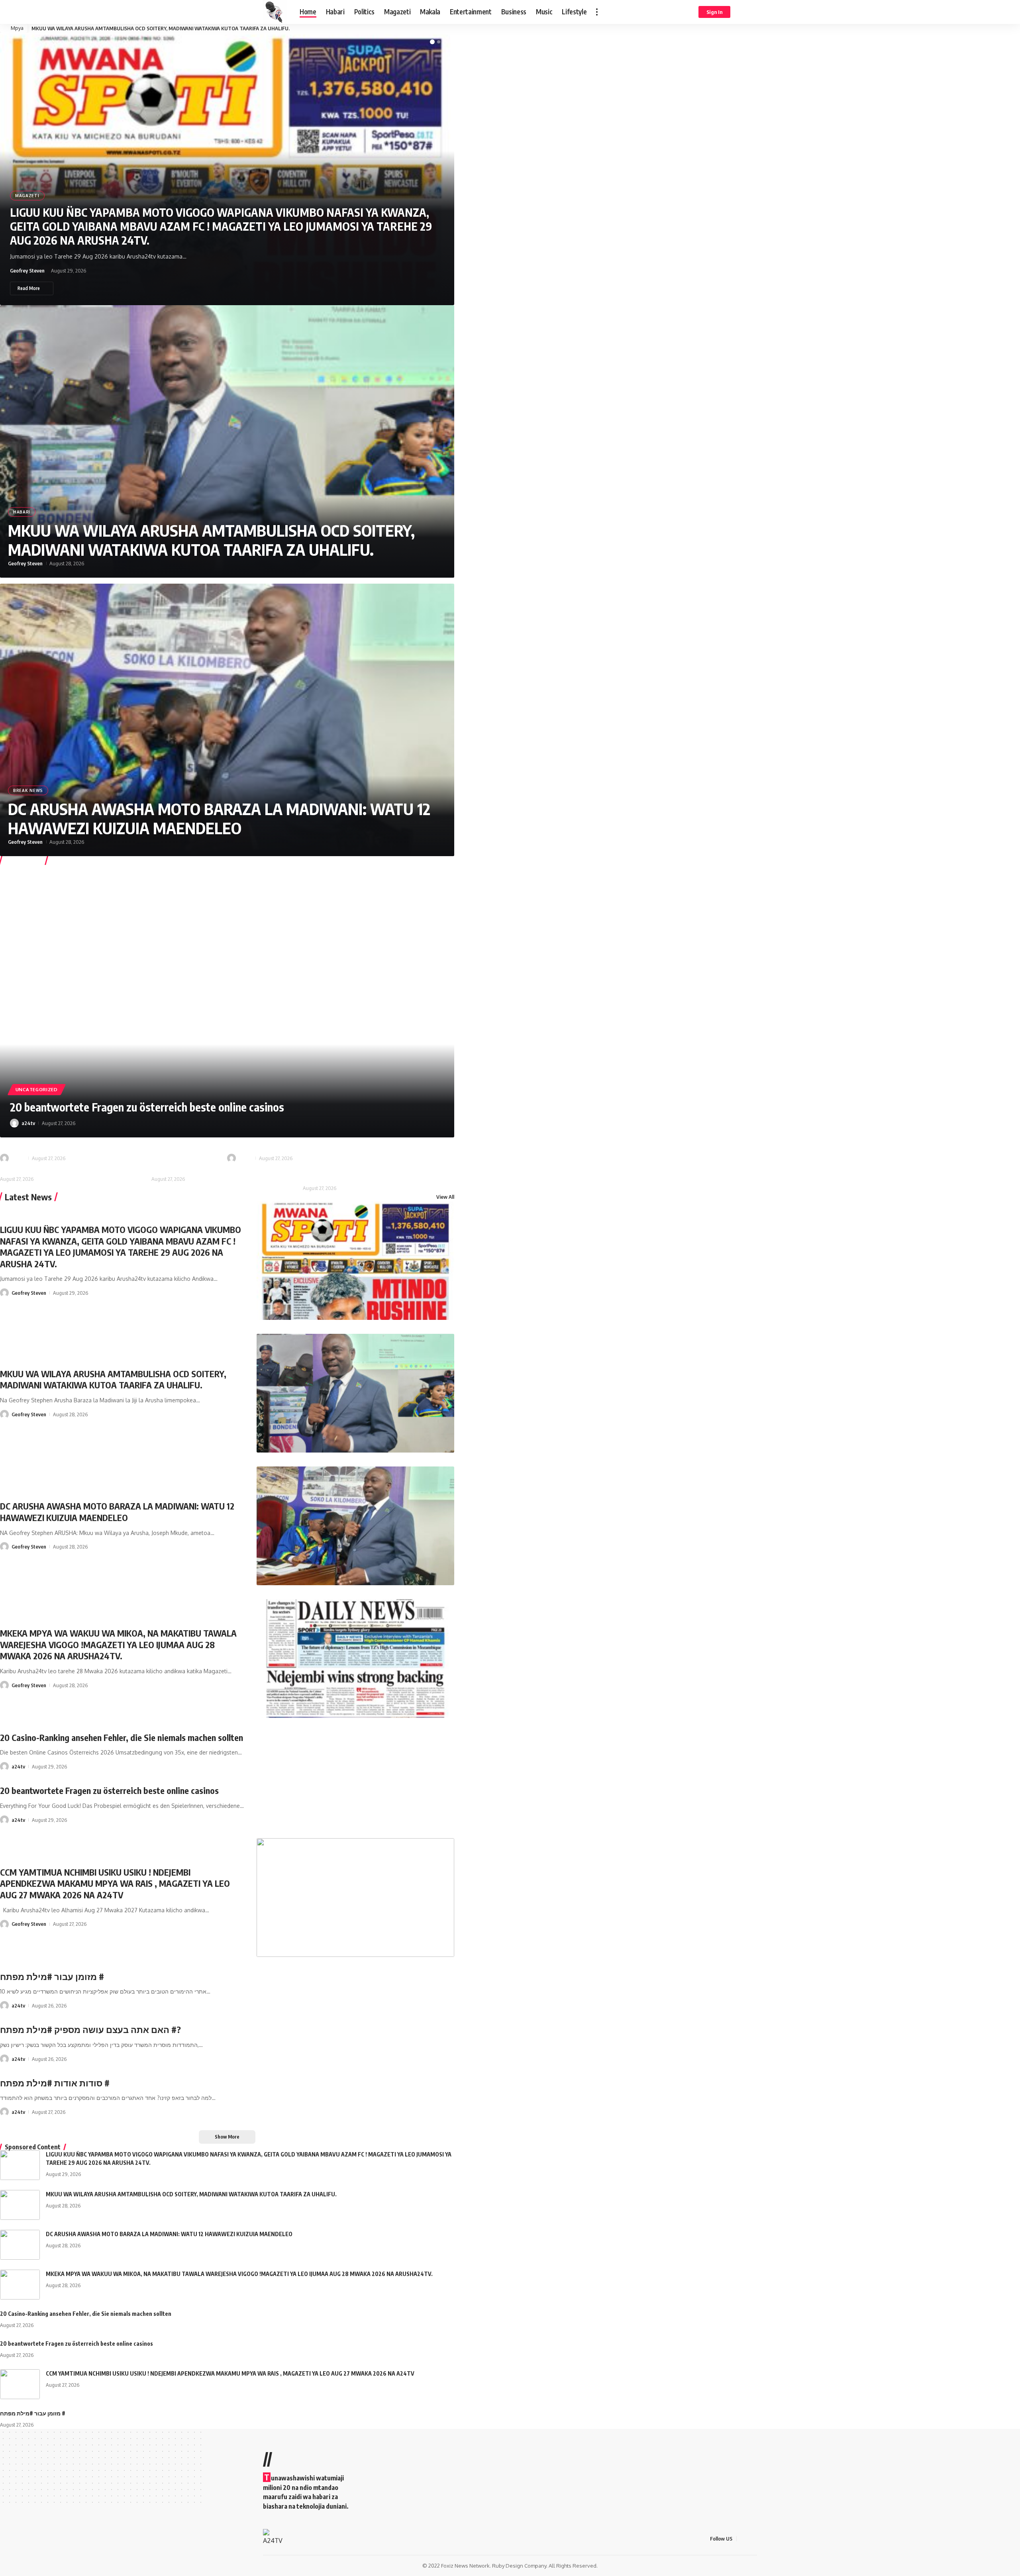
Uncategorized (37, 1089)
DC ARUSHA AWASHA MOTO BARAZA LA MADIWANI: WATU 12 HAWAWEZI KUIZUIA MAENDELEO (141, 28)
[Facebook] (743, 2539)
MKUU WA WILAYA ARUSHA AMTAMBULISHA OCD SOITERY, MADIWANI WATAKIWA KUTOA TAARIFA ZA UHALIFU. (211, 540)
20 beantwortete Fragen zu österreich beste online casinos (147, 1107)
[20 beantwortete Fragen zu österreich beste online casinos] (227, 1001)
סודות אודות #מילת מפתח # (55, 2083)
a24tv (28, 1123)
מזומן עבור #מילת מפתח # (52, 1143)
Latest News (28, 1197)
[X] (753, 2539)
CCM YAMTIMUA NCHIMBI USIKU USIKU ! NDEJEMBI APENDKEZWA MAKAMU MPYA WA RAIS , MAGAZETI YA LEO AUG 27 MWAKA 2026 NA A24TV (115, 1883)
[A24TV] (275, 12)
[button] (597, 12)
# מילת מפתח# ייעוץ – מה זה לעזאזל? (203, 1167)
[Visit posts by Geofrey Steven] (4, 1293)
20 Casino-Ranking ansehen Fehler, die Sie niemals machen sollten (122, 1737)
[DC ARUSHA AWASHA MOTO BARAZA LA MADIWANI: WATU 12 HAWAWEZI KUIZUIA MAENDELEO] (227, 720)
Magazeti (27, 196)
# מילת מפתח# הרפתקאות (37, 1167)
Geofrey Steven (27, 271)
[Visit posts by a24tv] (14, 1123)
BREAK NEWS (28, 790)
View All (445, 1197)
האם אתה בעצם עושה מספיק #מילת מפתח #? (318, 1143)
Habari (22, 512)
